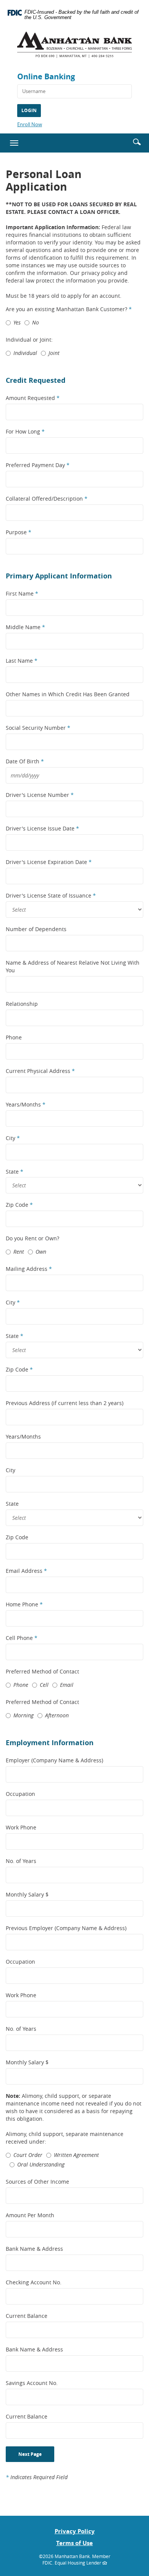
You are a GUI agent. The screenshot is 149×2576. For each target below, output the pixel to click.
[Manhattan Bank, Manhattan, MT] (74, 48)
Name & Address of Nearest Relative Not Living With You (73, 966)
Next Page (30, 2454)
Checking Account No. (34, 2282)
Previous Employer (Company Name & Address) (66, 1928)
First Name (22, 593)
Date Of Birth (25, 761)
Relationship (22, 1004)
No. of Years (21, 1861)
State (15, 1172)
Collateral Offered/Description (47, 499)
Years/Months (26, 1104)
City (13, 1138)
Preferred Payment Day (38, 465)
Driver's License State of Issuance (51, 895)
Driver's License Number (40, 795)
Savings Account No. (32, 2383)
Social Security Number (38, 728)
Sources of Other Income (37, 2182)
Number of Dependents (36, 929)
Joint (54, 353)
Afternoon (57, 1715)
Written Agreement (76, 2155)
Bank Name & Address (34, 2249)
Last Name (22, 661)
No (36, 322)
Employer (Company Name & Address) (54, 1760)
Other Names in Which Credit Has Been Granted (68, 694)
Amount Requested (33, 398)
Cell (44, 1685)
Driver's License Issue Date (42, 828)
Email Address (26, 1571)
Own (41, 1252)
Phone (14, 1037)
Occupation (20, 1794)
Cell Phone (22, 1638)
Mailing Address (29, 1269)
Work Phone (21, 1827)
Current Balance (27, 2316)
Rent (19, 1252)
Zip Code (19, 1205)
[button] (137, 141)
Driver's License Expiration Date (49, 862)
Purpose (19, 532)
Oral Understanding (41, 2164)
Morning (23, 1715)
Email (67, 1685)
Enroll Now (30, 124)
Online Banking (46, 76)
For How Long (25, 431)
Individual (25, 353)
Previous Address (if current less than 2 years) (65, 1403)
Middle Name (25, 627)
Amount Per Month (30, 2215)
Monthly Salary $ (27, 1894)
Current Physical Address (40, 1071)
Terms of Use (74, 2543)
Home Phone (24, 1604)
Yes (17, 322)
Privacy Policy (75, 2531)
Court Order (28, 2155)
